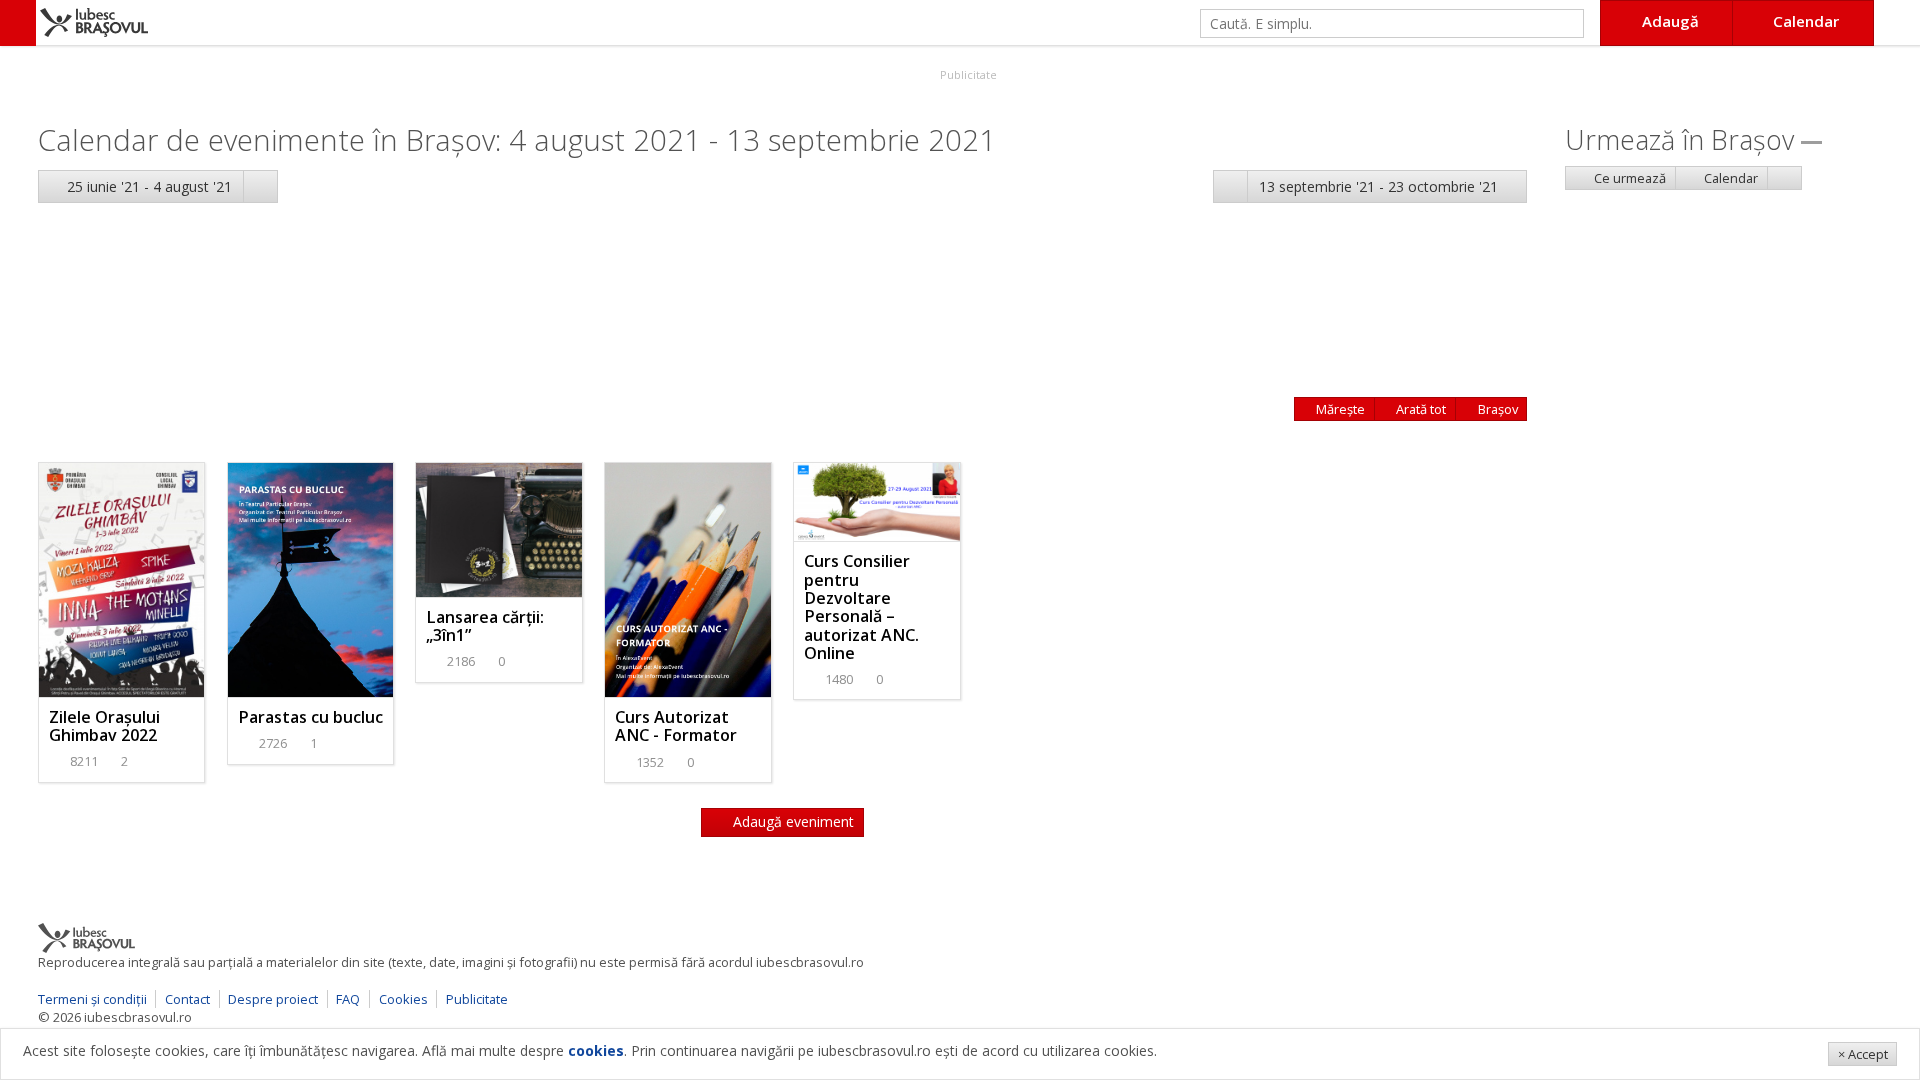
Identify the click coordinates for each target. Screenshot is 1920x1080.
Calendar (1729, 178)
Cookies (403, 999)
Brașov (1496, 409)
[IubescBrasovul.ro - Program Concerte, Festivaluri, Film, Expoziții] (18, 23)
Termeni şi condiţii (92, 999)
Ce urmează (1628, 178)
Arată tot (1419, 409)
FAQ (348, 999)
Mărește (1339, 409)
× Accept (1863, 1054)
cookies (596, 1050)
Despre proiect (273, 999)
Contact (187, 999)
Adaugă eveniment (791, 821)
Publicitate (967, 74)
